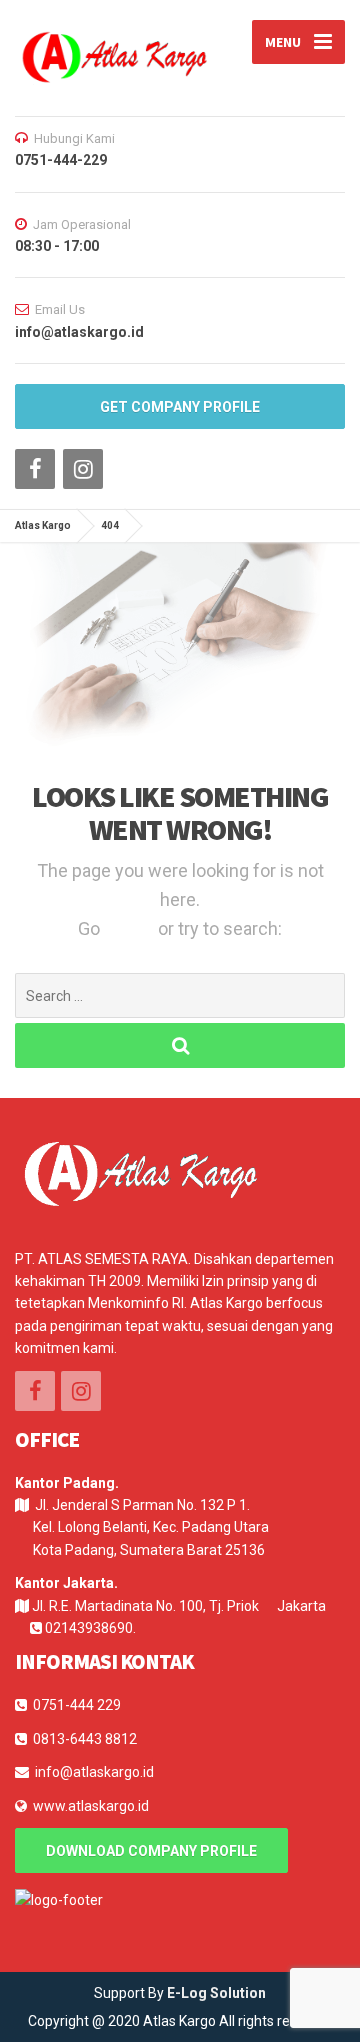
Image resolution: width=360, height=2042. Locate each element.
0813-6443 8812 (85, 1739)
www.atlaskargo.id (91, 1806)
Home (131, 928)
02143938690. (90, 1628)
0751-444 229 (77, 1705)
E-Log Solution (216, 1993)
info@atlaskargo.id (94, 1772)
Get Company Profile (180, 407)
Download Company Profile (151, 1851)
